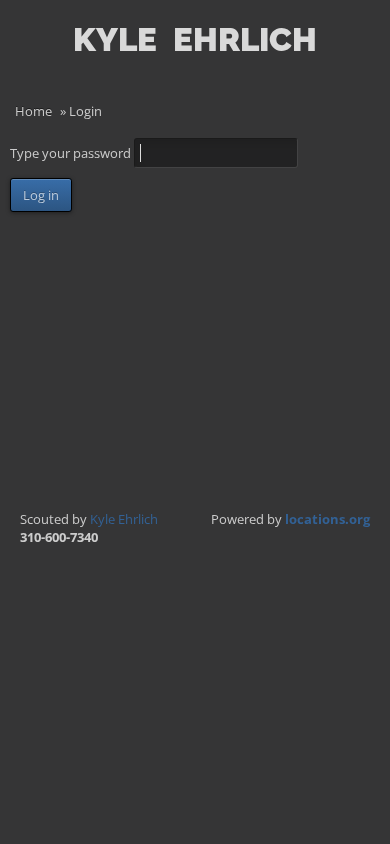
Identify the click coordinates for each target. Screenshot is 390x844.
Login (364, 66)
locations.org (327, 519)
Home (33, 111)
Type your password (72, 153)
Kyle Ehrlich (124, 519)
